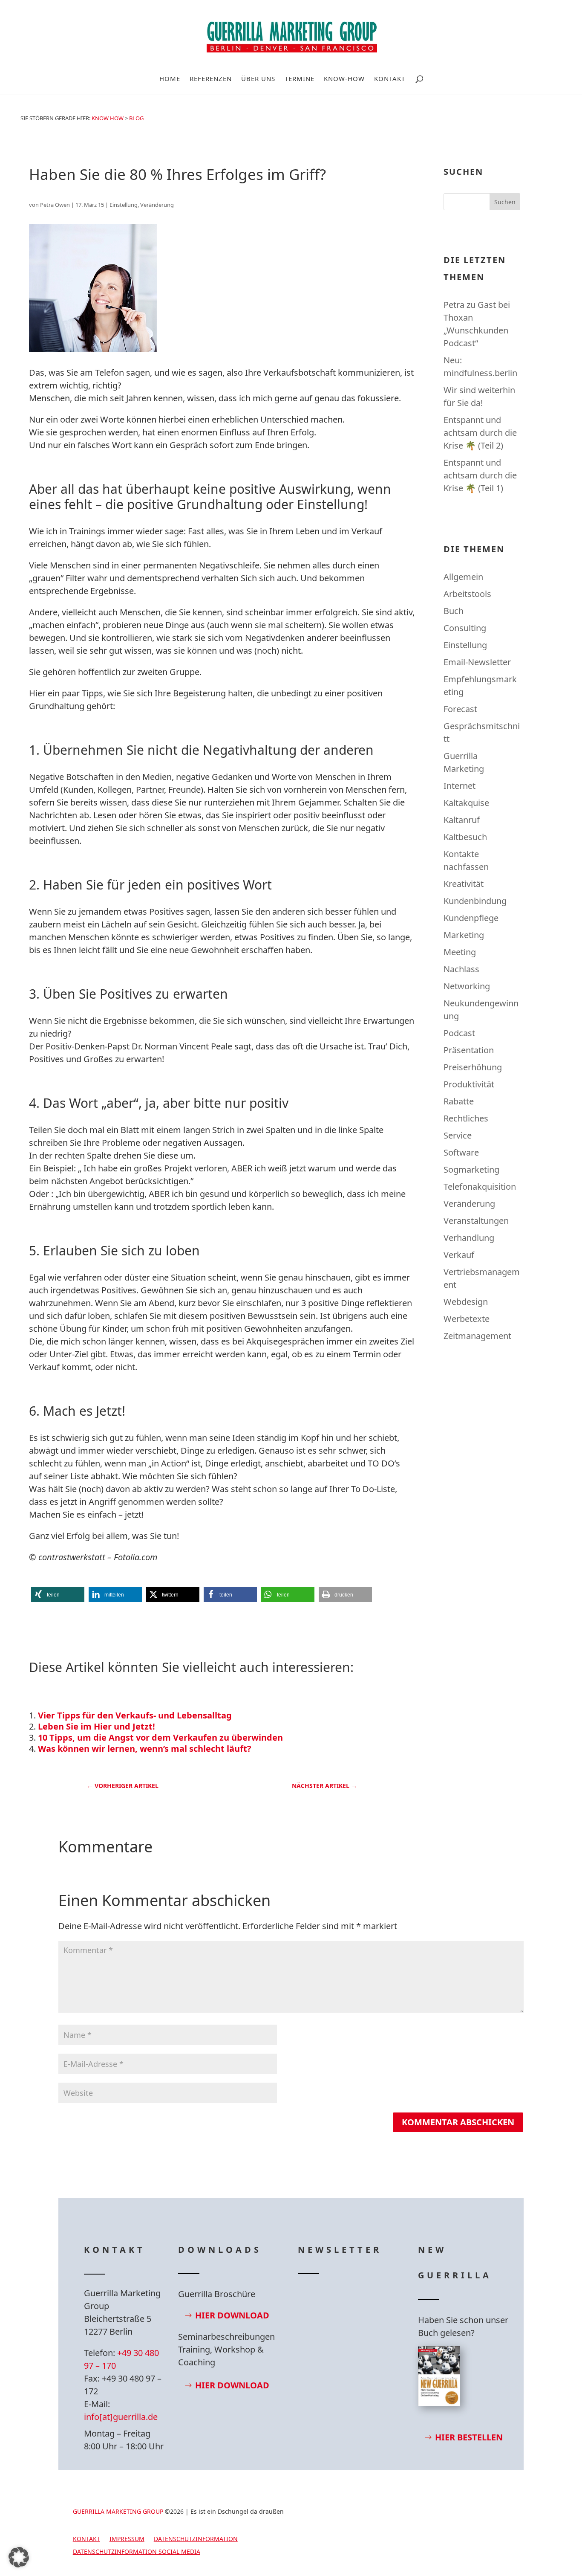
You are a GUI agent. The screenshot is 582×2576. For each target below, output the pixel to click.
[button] (58, 1595)
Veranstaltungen (476, 1221)
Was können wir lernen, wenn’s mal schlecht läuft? (145, 1749)
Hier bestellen (469, 2437)
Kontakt (390, 79)
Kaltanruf (462, 820)
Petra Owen (55, 205)
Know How (108, 118)
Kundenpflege (471, 918)
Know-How (344, 79)
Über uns (258, 79)
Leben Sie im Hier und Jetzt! (97, 1726)
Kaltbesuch (465, 837)
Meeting (460, 952)
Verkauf (459, 1255)
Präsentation (469, 1050)
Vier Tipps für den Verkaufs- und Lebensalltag (135, 1715)
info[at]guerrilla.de (121, 2417)
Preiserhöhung (473, 1067)
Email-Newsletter (477, 662)
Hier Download (232, 2315)
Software (461, 1152)
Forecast (460, 709)
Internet (460, 786)
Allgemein (463, 577)
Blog (136, 118)
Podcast (459, 1033)
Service (458, 1135)
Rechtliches (466, 1118)
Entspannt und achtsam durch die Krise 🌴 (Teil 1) (480, 475)
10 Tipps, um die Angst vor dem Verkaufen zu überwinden (160, 1737)
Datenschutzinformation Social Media (137, 2552)
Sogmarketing (471, 1169)
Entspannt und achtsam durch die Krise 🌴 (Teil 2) (480, 433)
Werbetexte (467, 1319)
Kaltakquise (466, 803)
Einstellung (124, 205)
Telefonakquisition (480, 1187)
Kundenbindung (475, 901)
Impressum (127, 2539)
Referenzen (211, 79)
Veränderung (157, 205)
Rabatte (459, 1101)
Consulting (465, 628)
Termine (300, 79)
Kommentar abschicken (458, 2122)
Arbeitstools (467, 594)
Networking (467, 986)
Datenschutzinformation (196, 2539)
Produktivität (469, 1084)
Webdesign (466, 1302)
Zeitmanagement (477, 1336)
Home (170, 79)
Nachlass (461, 969)
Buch (454, 611)
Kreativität (464, 884)
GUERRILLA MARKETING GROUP (118, 2511)
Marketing (464, 935)
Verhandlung (469, 1238)
